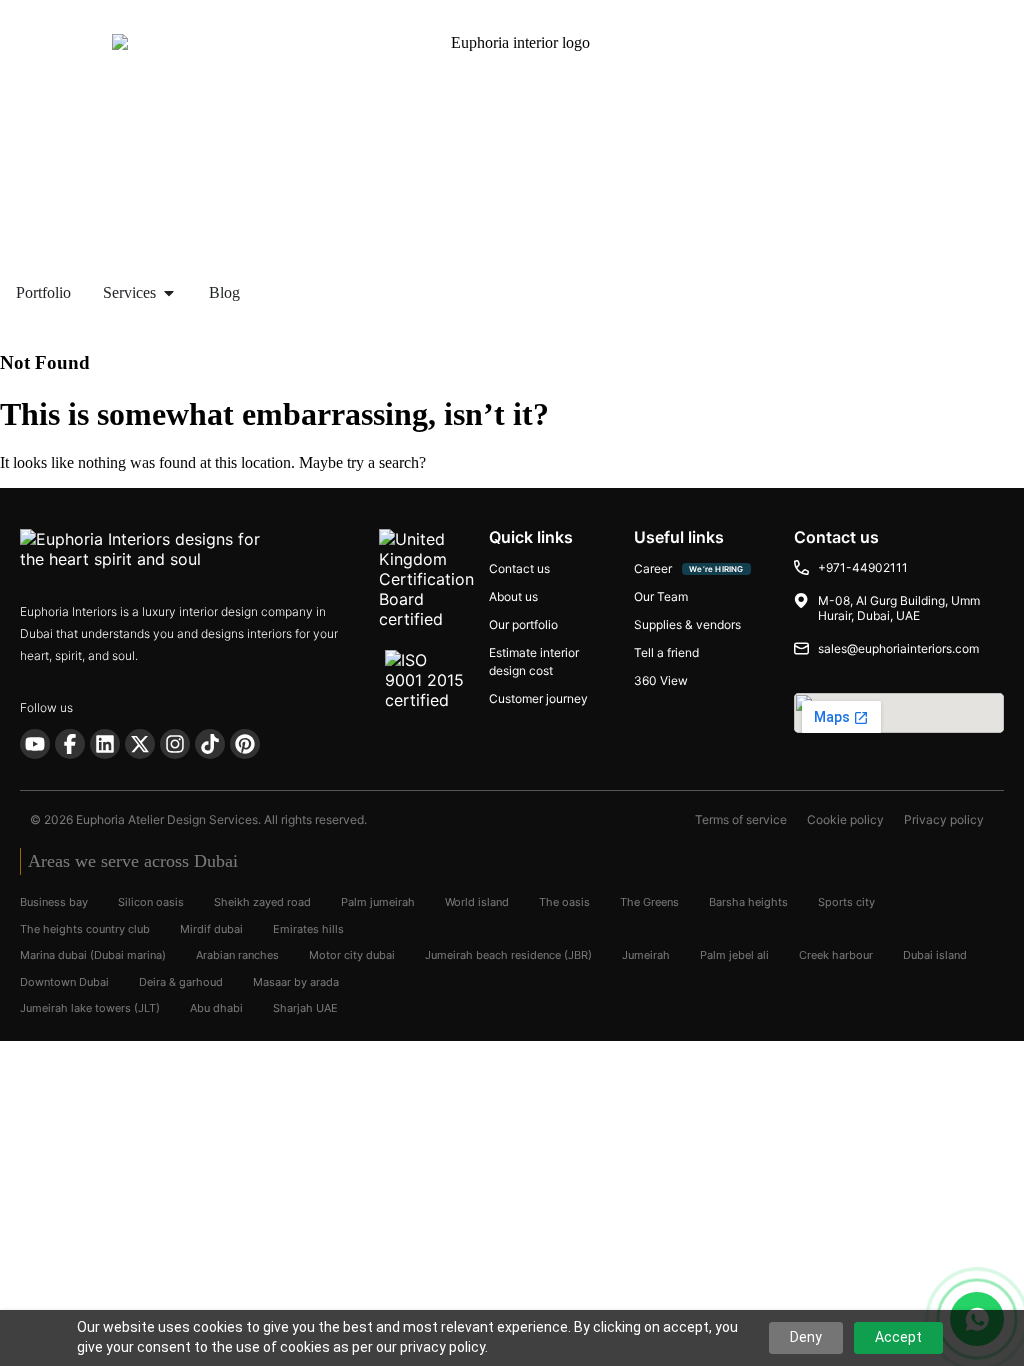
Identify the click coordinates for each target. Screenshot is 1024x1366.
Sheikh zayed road (262, 902)
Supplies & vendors (687, 624)
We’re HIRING (716, 569)
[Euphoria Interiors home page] (170, 552)
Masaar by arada (296, 982)
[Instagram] (175, 744)
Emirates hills (308, 929)
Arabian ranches (237, 955)
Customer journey (538, 698)
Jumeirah (646, 955)
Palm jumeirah (378, 902)
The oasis (564, 902)
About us (513, 596)
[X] (140, 744)
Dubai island (935, 955)
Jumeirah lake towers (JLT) (90, 1008)
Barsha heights (748, 902)
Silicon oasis (151, 902)
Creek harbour (836, 955)
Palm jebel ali (734, 955)
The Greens (649, 902)
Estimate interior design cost (534, 661)
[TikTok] (210, 744)
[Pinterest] (245, 744)
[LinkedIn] (105, 744)
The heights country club (85, 929)
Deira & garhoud (181, 982)
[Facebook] (70, 744)
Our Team (661, 596)
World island (477, 902)
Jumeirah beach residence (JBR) (508, 955)
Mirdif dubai (211, 929)
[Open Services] (169, 293)
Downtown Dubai (64, 982)
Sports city (846, 902)
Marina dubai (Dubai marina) (93, 955)
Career (653, 568)
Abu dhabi (216, 1008)
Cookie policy (845, 819)
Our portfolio (523, 624)
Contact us (519, 568)
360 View (661, 680)
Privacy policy (944, 819)
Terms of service (741, 819)
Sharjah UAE (305, 1008)
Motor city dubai (352, 955)
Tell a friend (666, 652)
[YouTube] (35, 744)
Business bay (54, 902)
